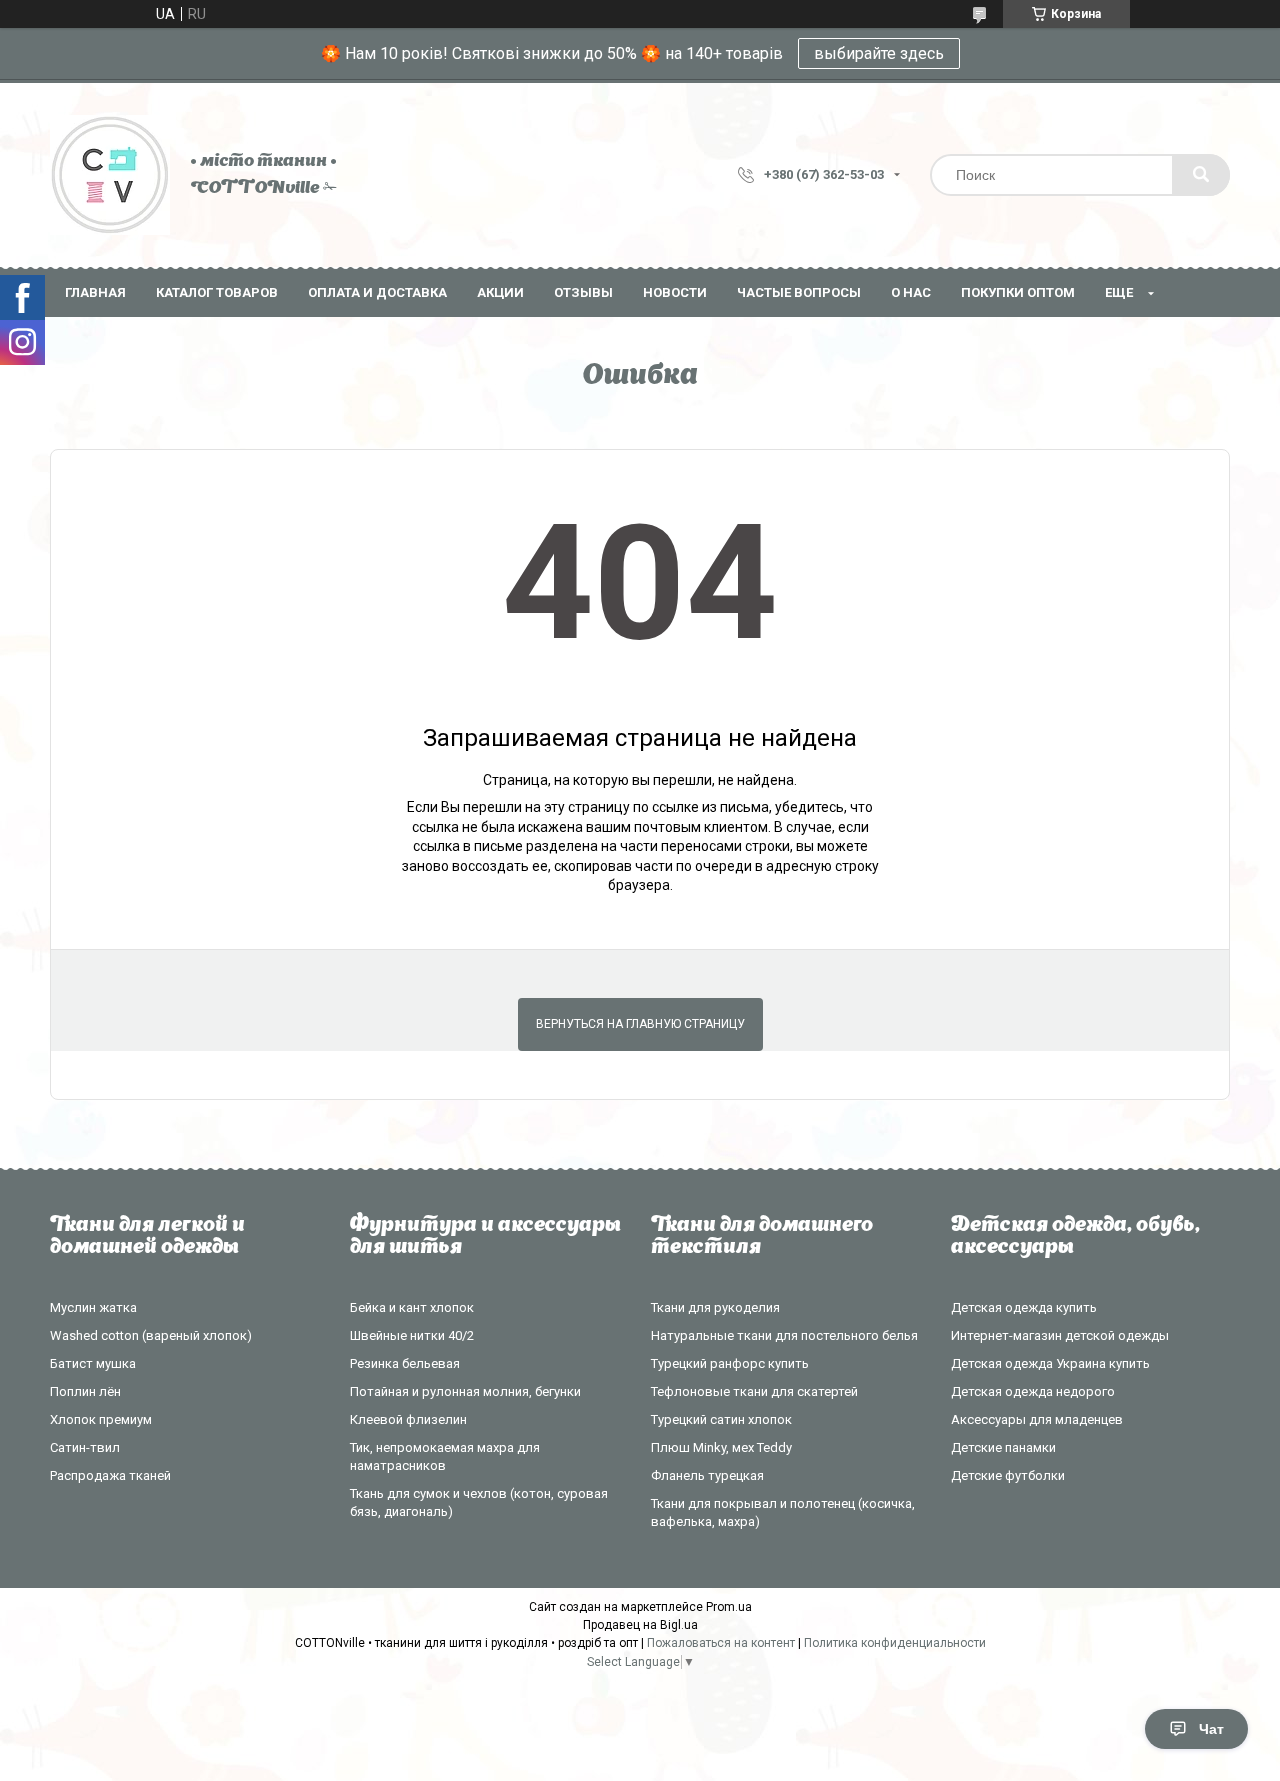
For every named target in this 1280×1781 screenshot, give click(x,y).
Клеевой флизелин (408, 1419)
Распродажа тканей (110, 1475)
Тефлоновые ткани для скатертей (754, 1391)
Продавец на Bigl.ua (640, 1625)
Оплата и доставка (377, 292)
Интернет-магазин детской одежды (1060, 1335)
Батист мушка (93, 1363)
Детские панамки (1003, 1447)
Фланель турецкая (707, 1475)
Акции (500, 292)
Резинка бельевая (405, 1363)
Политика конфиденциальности (895, 1643)
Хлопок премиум (101, 1419)
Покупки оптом (1018, 292)
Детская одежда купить (1024, 1307)
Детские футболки (1008, 1475)
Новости (675, 292)
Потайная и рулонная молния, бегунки (465, 1391)
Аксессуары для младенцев (1037, 1419)
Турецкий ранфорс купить (730, 1363)
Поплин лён (85, 1391)
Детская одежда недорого (1033, 1391)
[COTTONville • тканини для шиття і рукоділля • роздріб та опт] (110, 175)
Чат (1211, 1729)
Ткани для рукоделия (715, 1307)
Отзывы (583, 292)
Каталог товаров (217, 292)
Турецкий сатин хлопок (721, 1419)
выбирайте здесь (879, 53)
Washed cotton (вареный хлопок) (151, 1335)
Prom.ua (729, 1607)
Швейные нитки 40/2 (412, 1335)
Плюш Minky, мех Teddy (721, 1447)
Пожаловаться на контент (721, 1643)
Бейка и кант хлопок (412, 1307)
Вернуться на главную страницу (640, 1024)
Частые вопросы (799, 292)
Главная (95, 292)
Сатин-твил (85, 1447)
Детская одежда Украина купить (1050, 1363)
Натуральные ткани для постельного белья (784, 1335)
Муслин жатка (93, 1307)
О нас (911, 292)
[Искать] (1201, 175)
